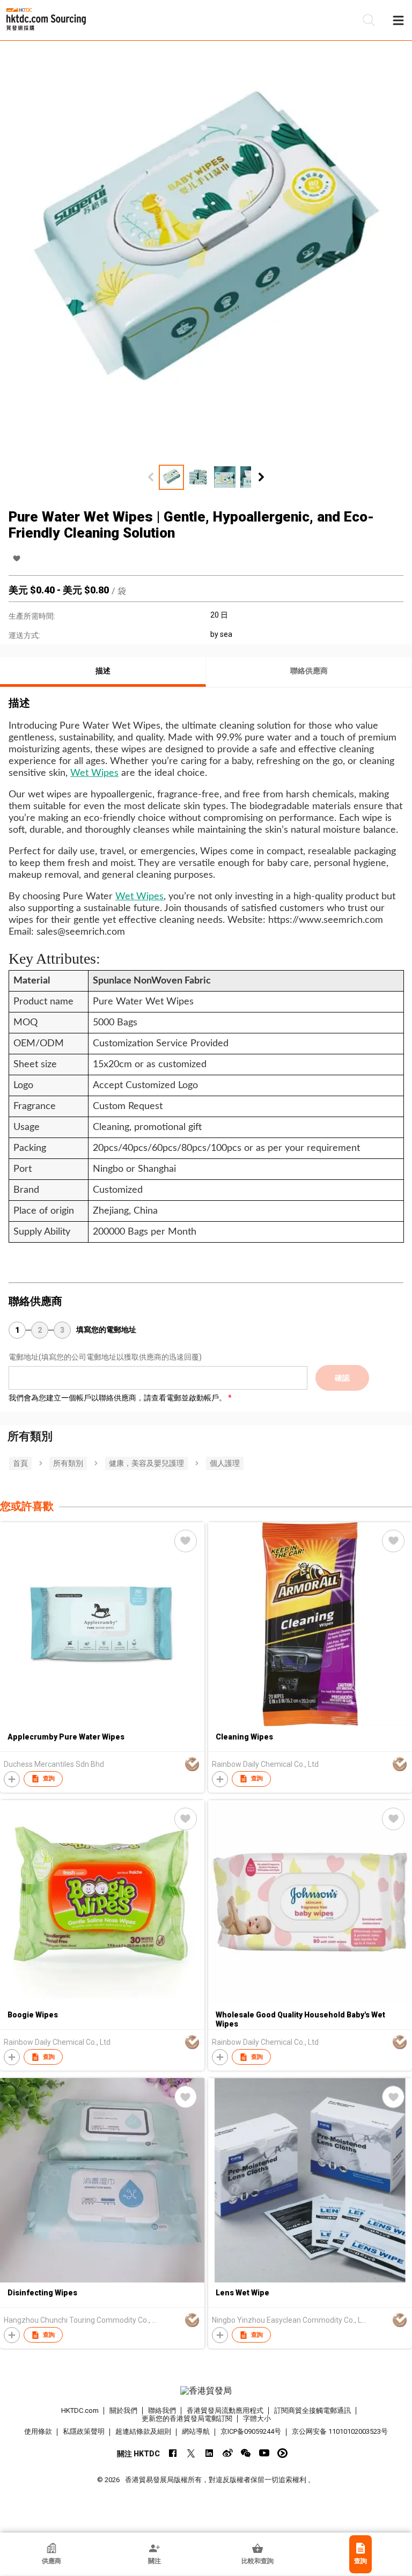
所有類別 (68, 1463)
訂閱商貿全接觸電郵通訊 (312, 2410)
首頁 (20, 1463)
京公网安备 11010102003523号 (340, 2431)
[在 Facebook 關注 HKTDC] (173, 2453)
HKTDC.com (80, 2410)
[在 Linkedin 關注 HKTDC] (209, 2453)
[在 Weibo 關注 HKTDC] (228, 2453)
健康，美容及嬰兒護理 (146, 1463)
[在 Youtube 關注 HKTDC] (264, 2453)
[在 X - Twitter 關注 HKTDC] (191, 2453)
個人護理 (225, 1463)
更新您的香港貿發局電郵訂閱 (187, 2419)
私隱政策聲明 (84, 2431)
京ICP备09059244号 (251, 2431)
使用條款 (38, 2431)
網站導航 (196, 2431)
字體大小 (257, 2419)
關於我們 (123, 2410)
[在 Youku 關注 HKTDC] (282, 2453)
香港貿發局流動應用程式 (225, 2410)
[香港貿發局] (206, 2391)
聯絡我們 (162, 2410)
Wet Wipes (94, 773)
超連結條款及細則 (143, 2431)
